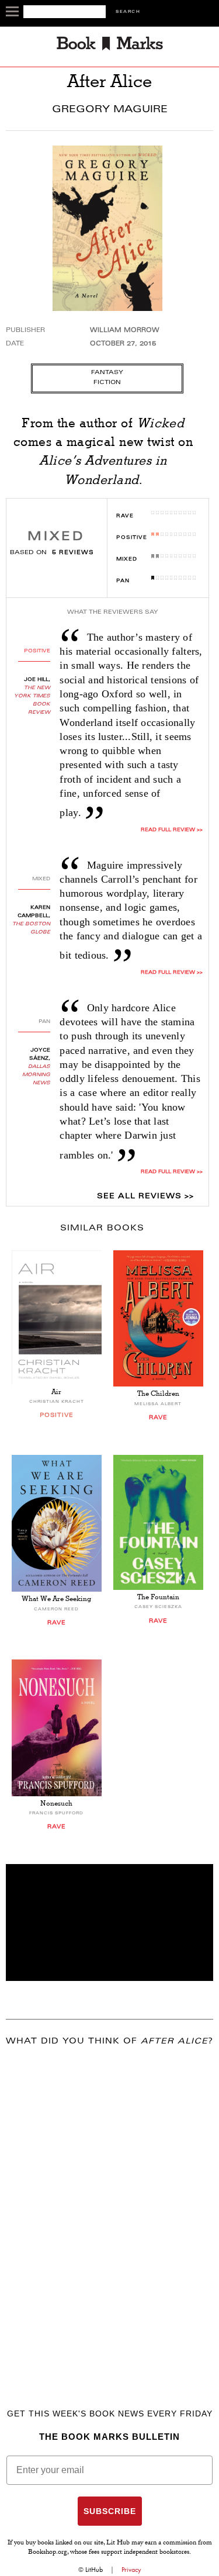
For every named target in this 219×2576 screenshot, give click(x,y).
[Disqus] (109, 2211)
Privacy (131, 2570)
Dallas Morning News (36, 1075)
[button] (109, 1923)
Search (128, 12)
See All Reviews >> (145, 1197)
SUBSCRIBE (110, 2511)
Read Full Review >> (171, 830)
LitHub (94, 2570)
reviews (73, 553)
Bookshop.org (48, 2553)
